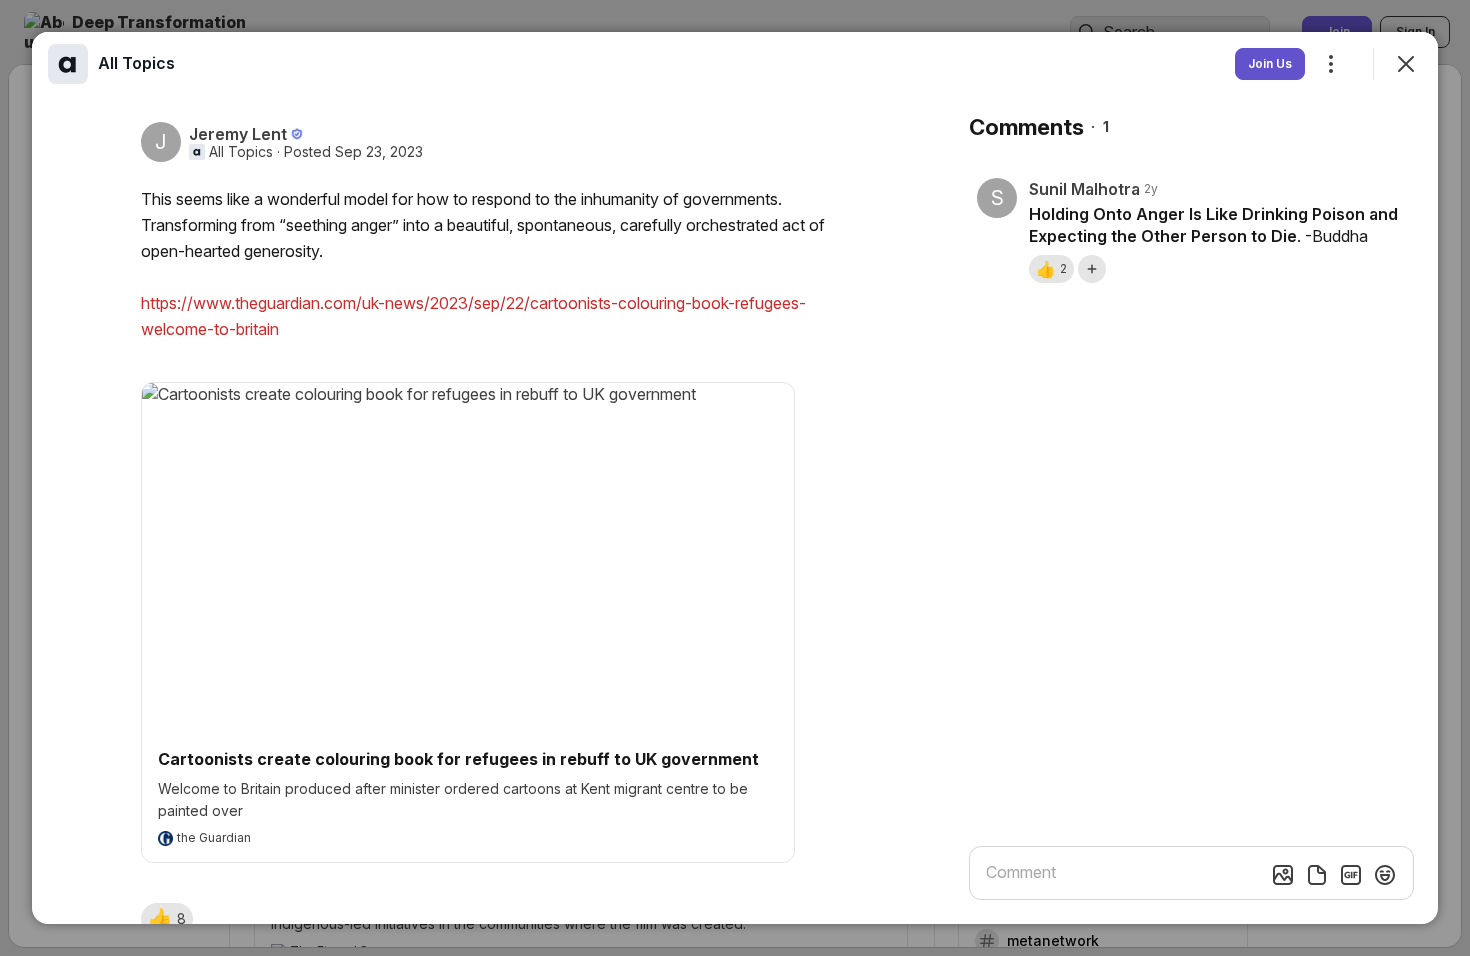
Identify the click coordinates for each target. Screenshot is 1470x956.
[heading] (136, 63)
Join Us (1270, 63)
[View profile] (68, 64)
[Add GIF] (1351, 875)
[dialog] (735, 478)
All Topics (241, 152)
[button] (167, 919)
